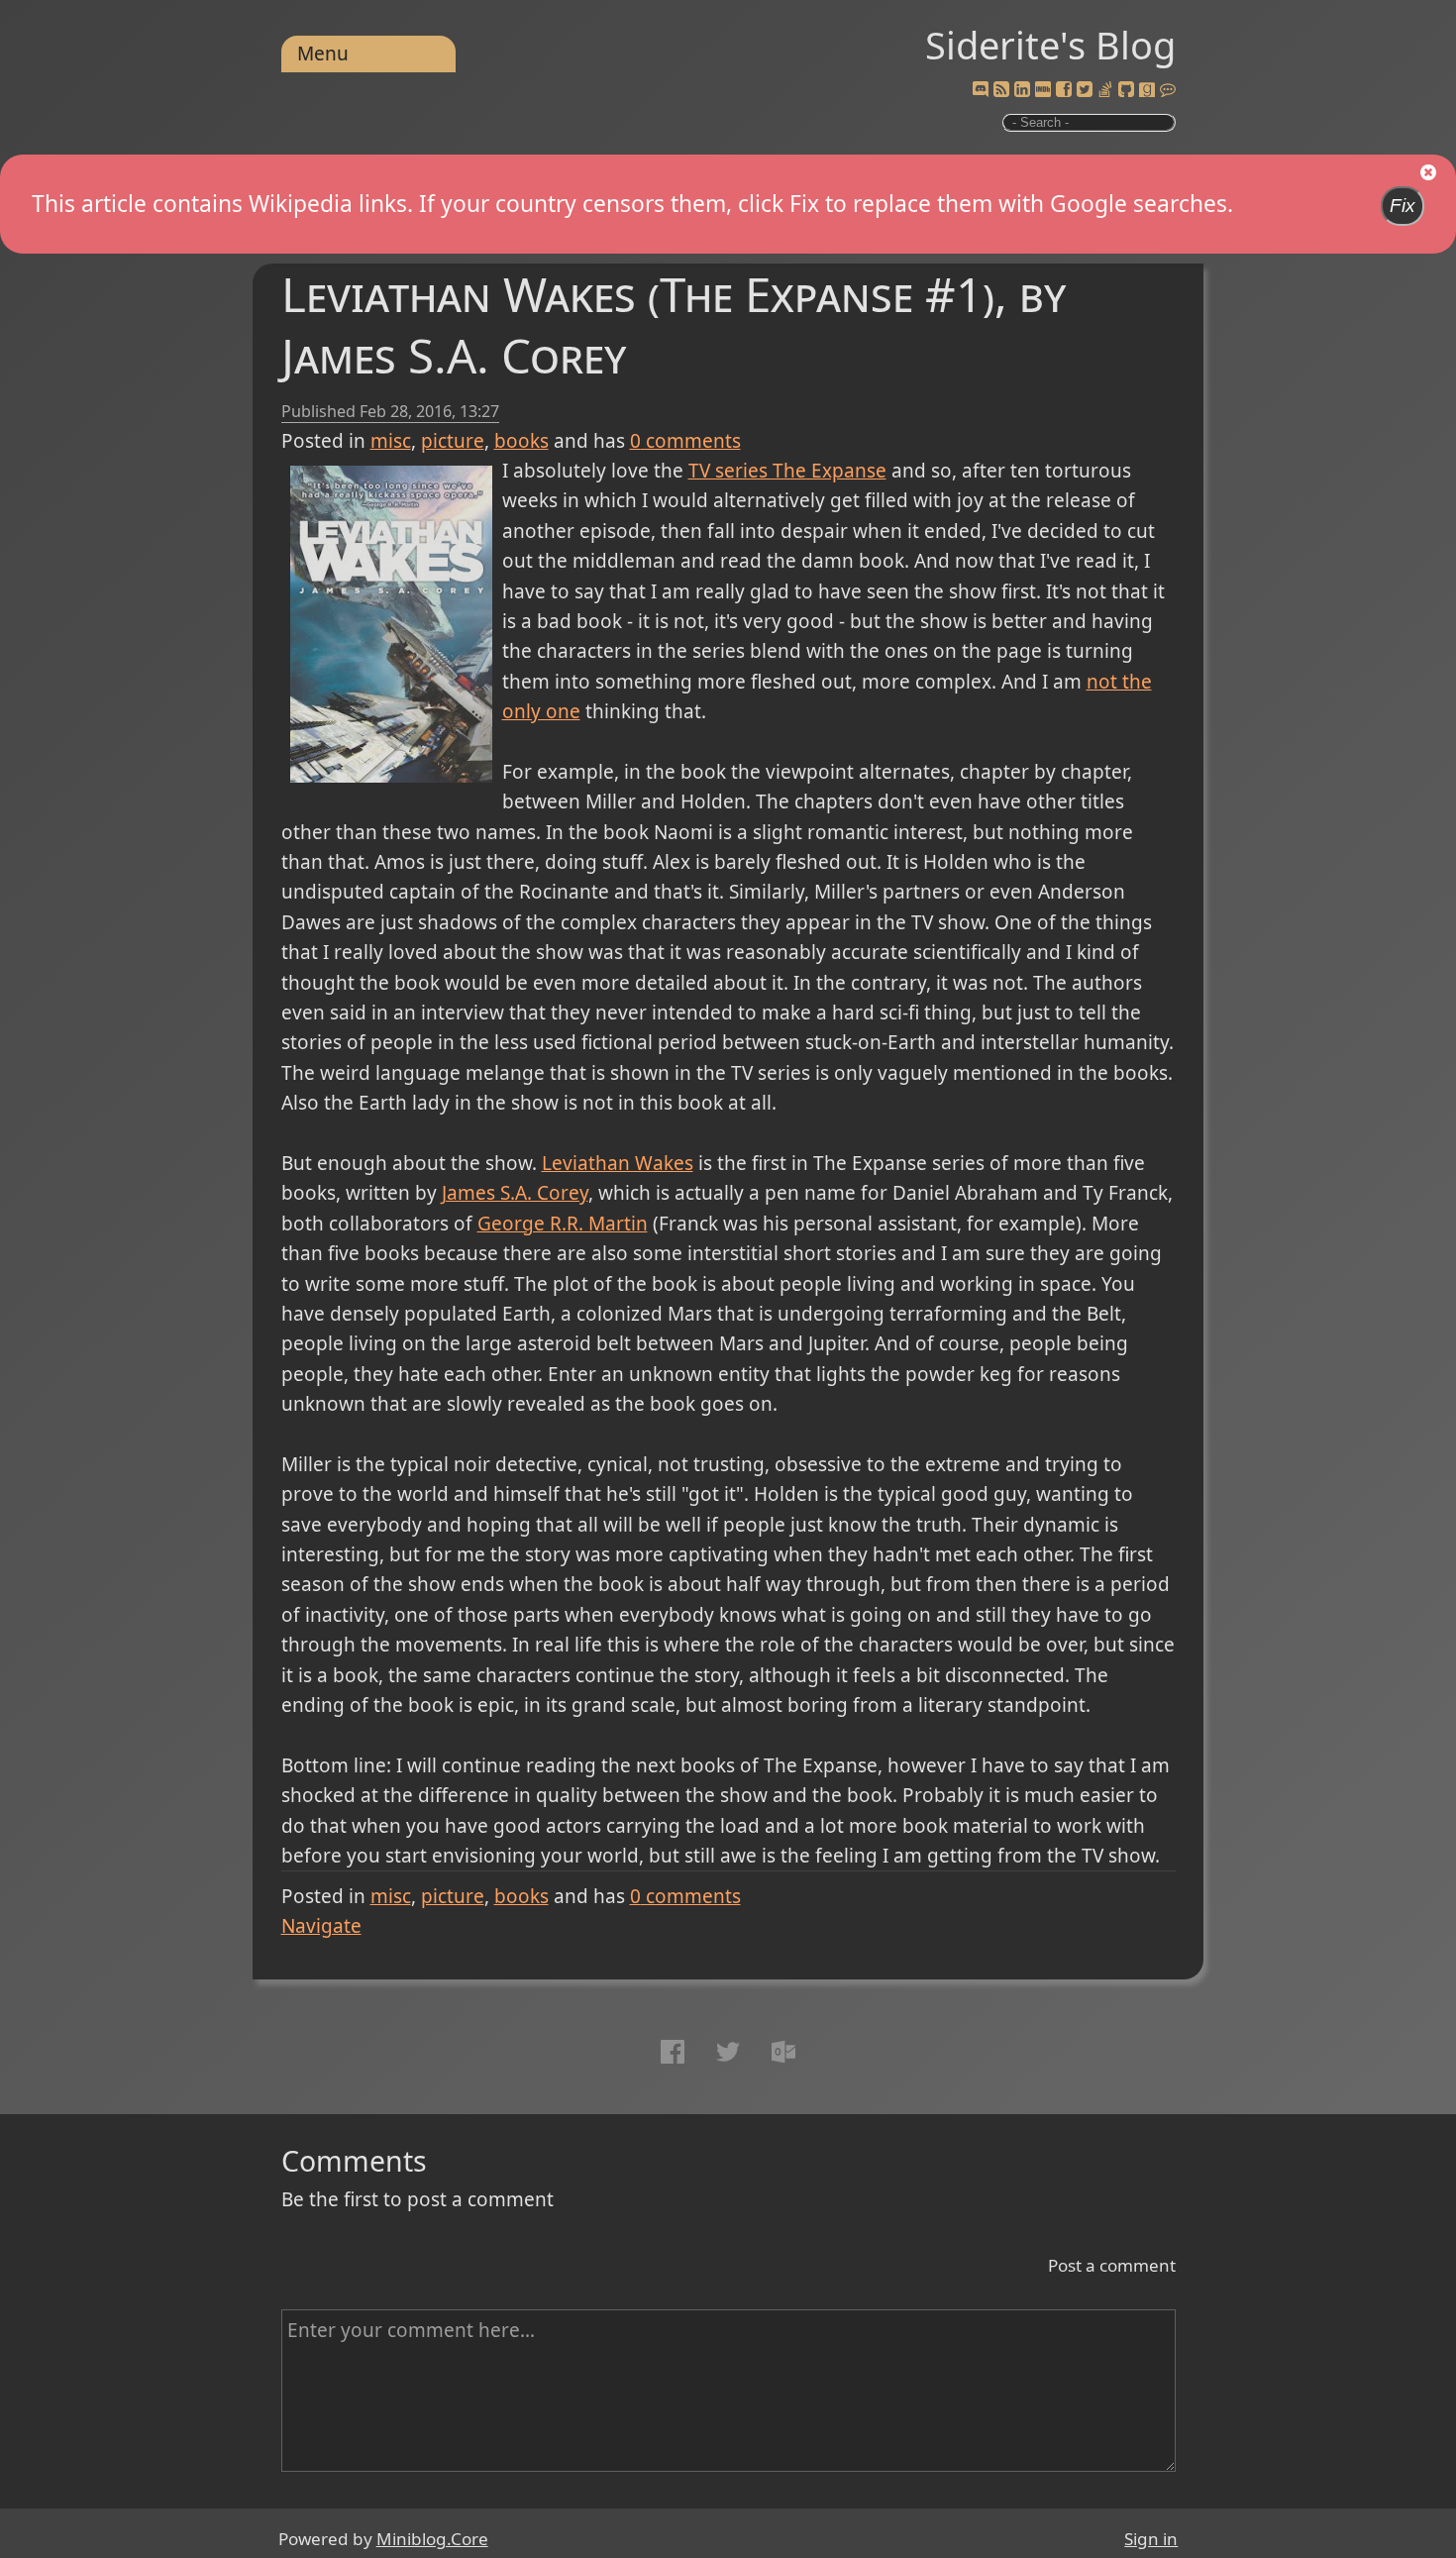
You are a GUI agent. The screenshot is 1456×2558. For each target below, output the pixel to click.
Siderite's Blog (1050, 45)
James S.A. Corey (515, 1193)
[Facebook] (1064, 90)
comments (685, 441)
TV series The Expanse (787, 471)
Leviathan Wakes (618, 1163)
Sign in (1151, 2539)
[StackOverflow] (1105, 90)
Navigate (321, 1926)
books (521, 441)
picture (453, 441)
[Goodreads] (1147, 90)
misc (391, 441)
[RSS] (1001, 90)
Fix (1403, 206)
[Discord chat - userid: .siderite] (980, 90)
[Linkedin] (1022, 90)
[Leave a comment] (1168, 90)
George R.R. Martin (563, 1224)
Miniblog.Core (432, 2539)
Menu (323, 53)
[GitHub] (1126, 90)
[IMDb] (1043, 90)
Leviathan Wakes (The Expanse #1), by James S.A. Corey (674, 324)
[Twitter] (1085, 90)
